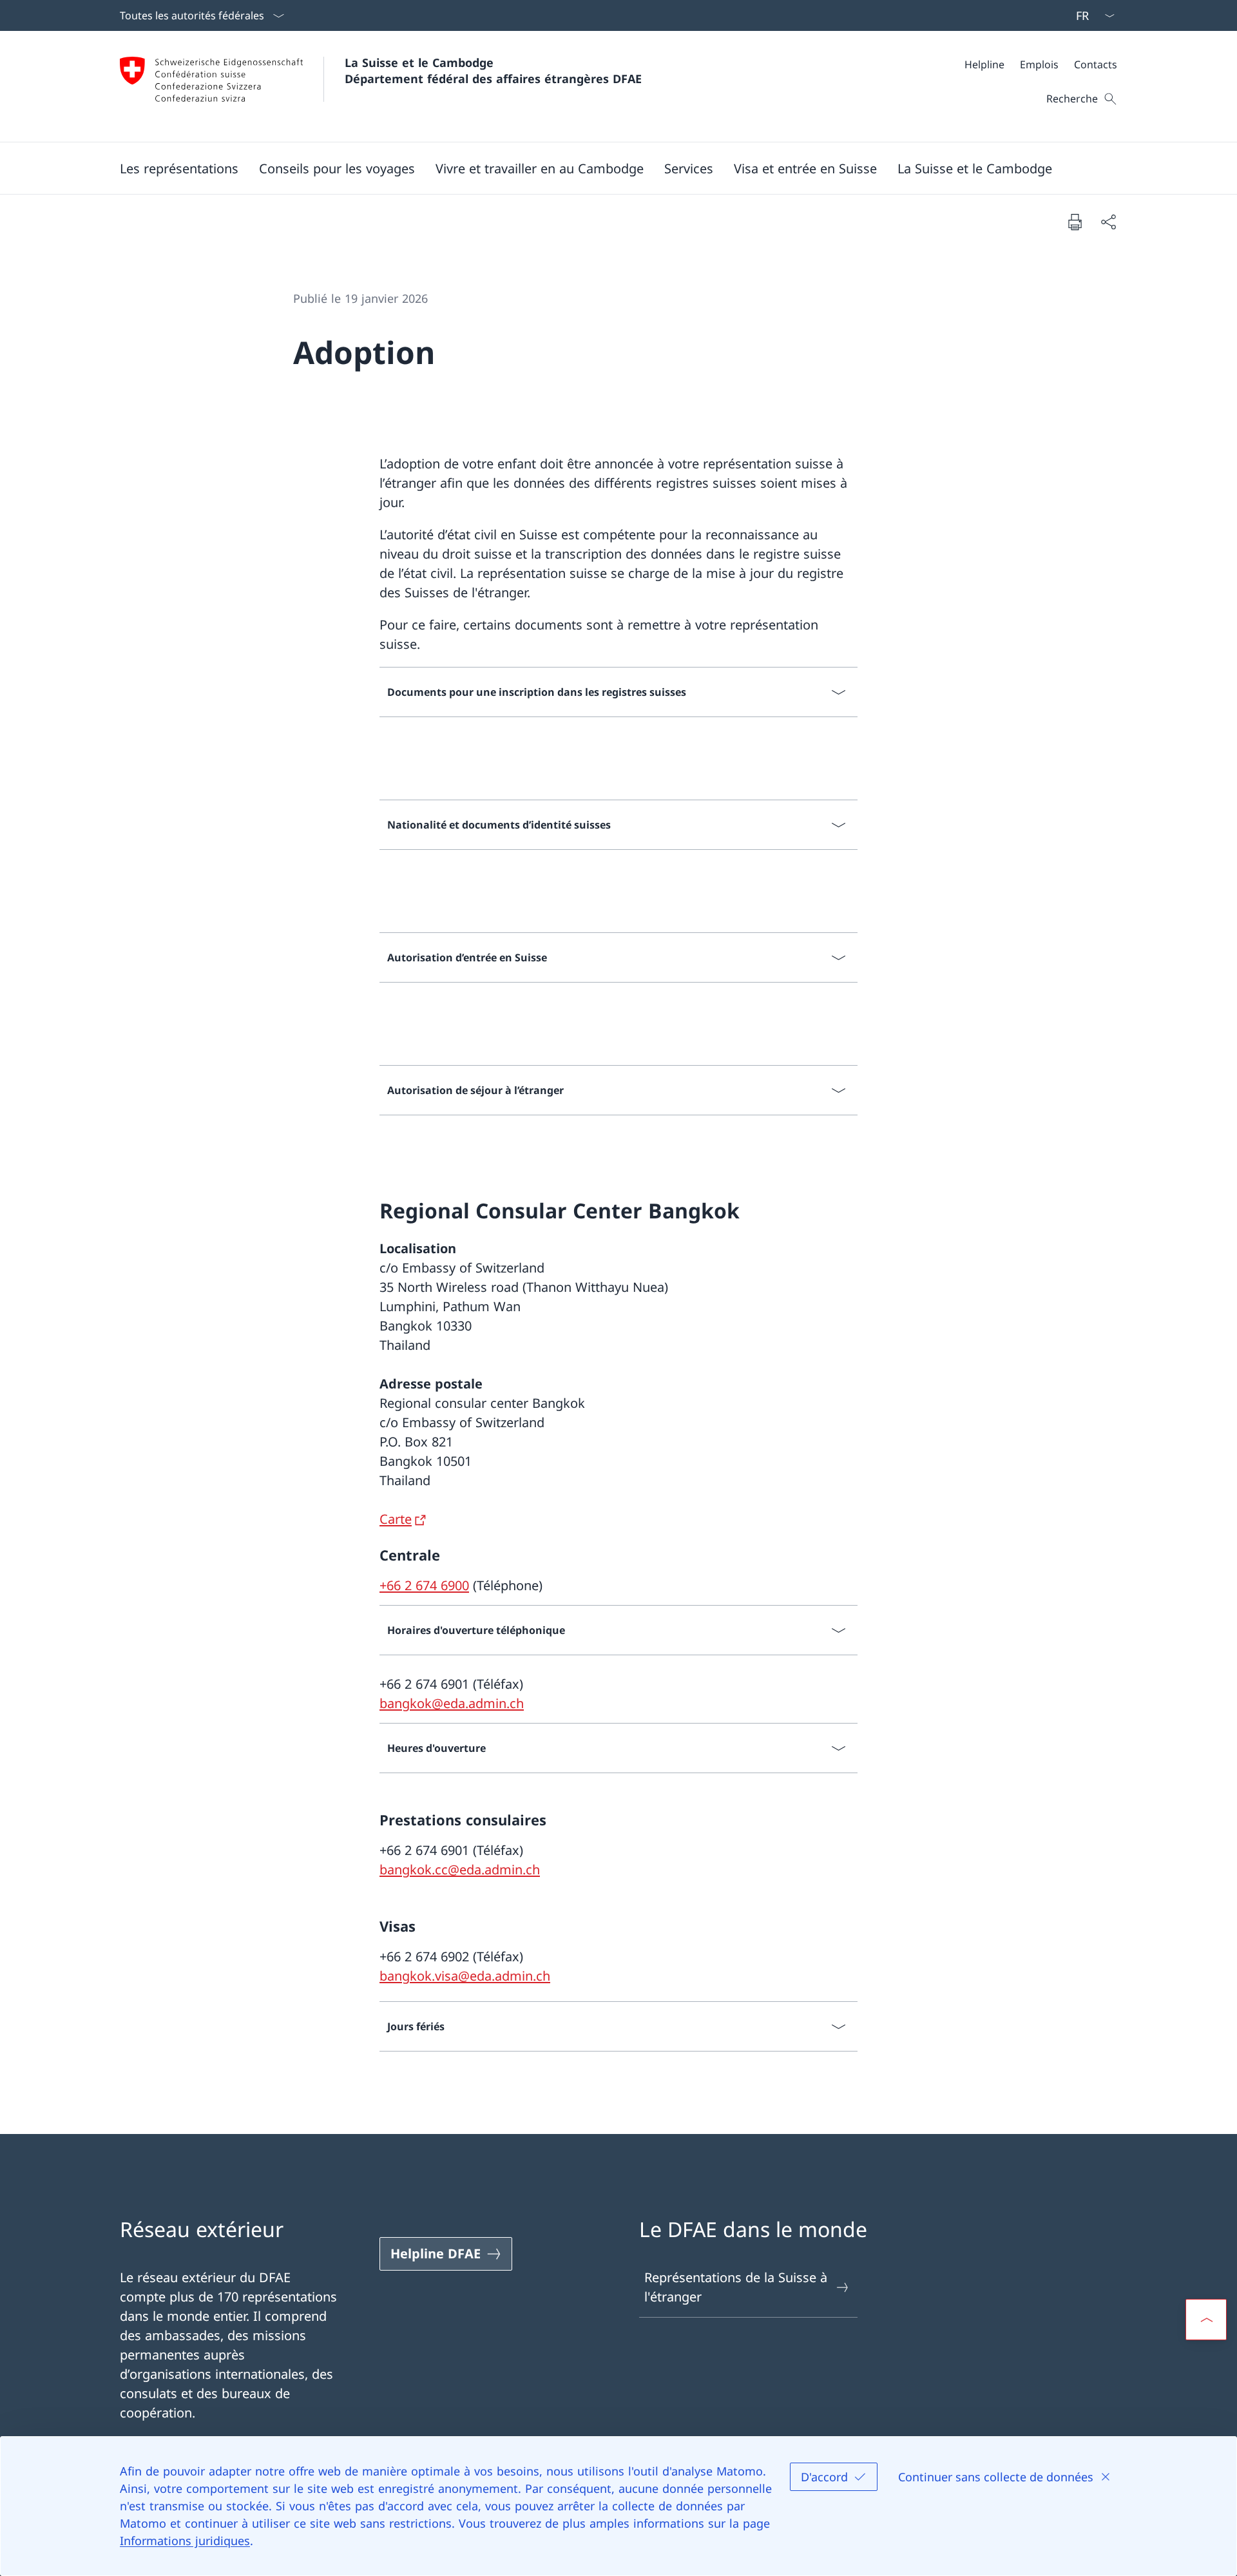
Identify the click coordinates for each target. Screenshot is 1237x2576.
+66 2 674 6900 (424, 1585)
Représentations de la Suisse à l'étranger (736, 2287)
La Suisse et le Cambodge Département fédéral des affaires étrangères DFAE (493, 71)
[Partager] (1108, 222)
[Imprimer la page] (1075, 222)
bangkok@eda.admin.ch (452, 1703)
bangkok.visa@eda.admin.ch (465, 1976)
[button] (179, 168)
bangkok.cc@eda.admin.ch (460, 1870)
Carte (396, 1519)
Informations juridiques (185, 2541)
